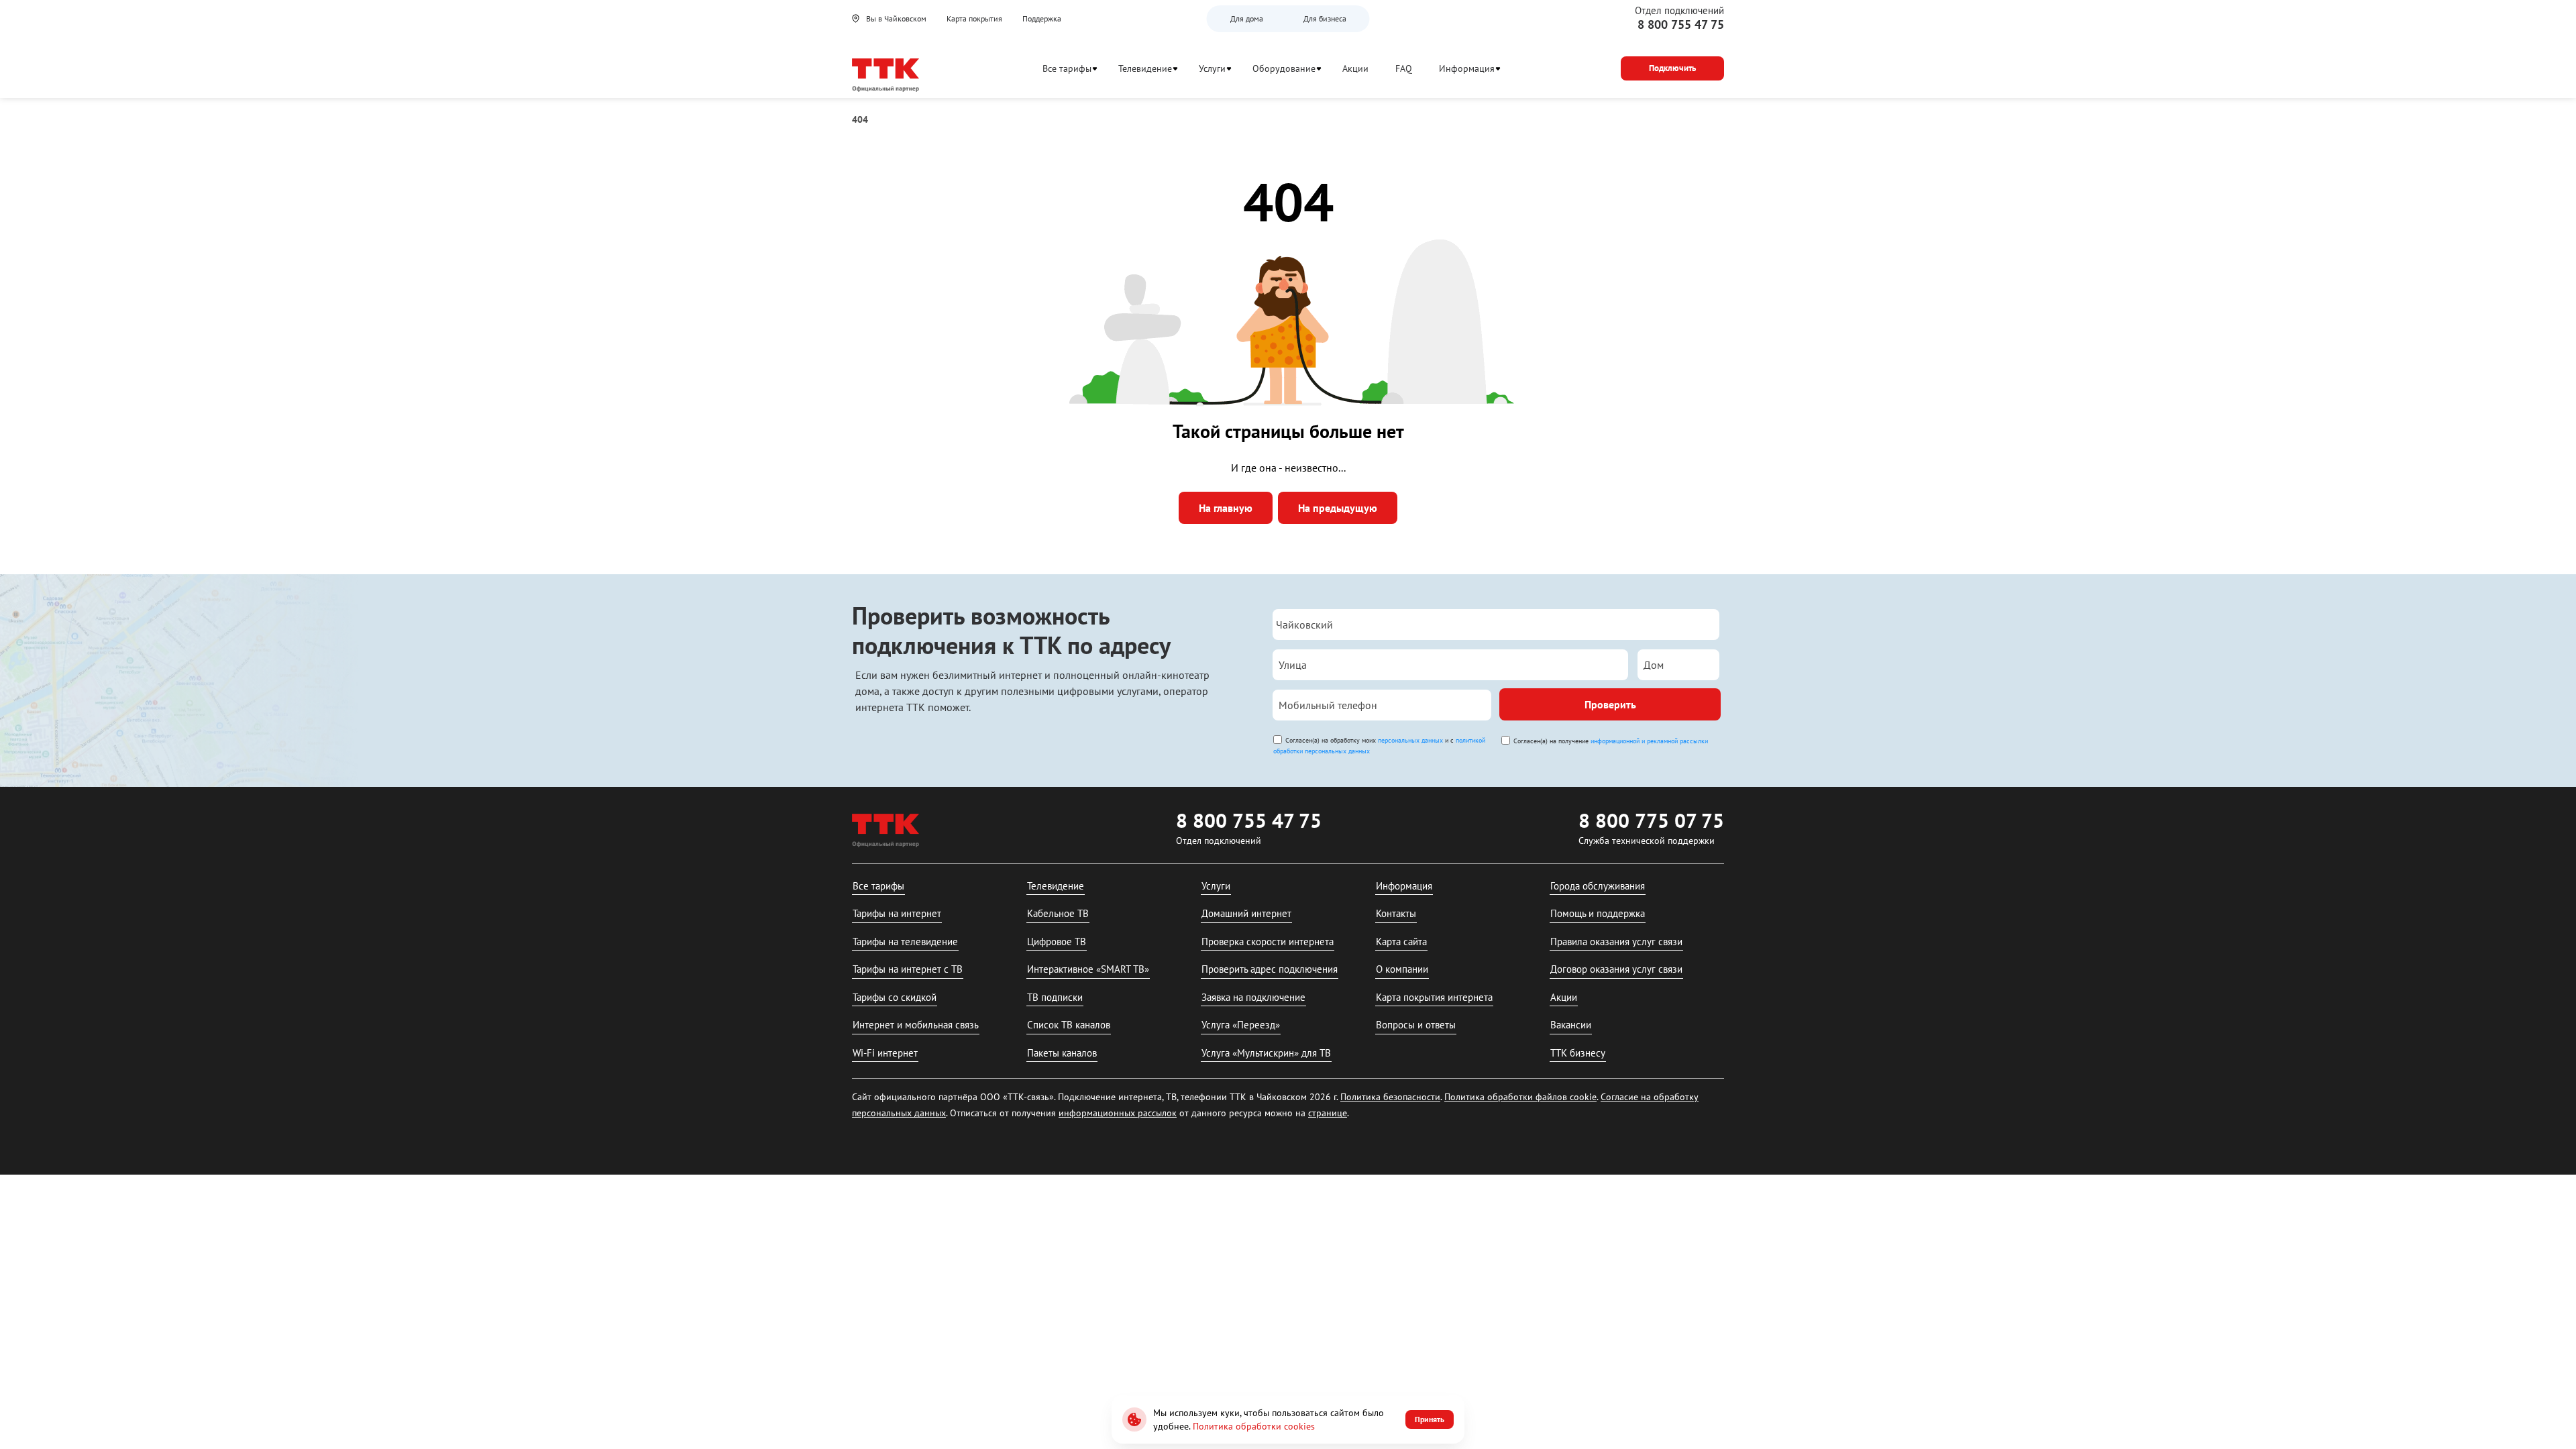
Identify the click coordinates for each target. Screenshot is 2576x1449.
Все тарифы (1067, 68)
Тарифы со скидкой (895, 997)
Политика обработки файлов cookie (1520, 1097)
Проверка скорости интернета (1268, 942)
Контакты (1396, 913)
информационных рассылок (1118, 1113)
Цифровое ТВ (1057, 942)
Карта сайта (1401, 942)
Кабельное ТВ (1058, 913)
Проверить (1610, 704)
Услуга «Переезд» (1241, 1025)
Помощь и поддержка (1598, 913)
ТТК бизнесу (1578, 1053)
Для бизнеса (1325, 18)
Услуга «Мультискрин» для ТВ (1266, 1053)
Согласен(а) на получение (1611, 741)
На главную (1226, 508)
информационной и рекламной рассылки (1649, 741)
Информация (1467, 68)
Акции (1355, 68)
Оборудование (1284, 68)
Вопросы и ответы (1416, 1025)
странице (1328, 1113)
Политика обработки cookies (1254, 1426)
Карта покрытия (974, 18)
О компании (1402, 969)
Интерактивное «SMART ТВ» (1088, 969)
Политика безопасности (1390, 1097)
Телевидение (1145, 68)
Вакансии (1571, 1025)
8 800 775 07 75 (1651, 820)
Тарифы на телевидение (905, 942)
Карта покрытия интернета (1434, 997)
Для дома (1247, 18)
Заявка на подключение (1253, 997)
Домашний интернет (1246, 913)
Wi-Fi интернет (885, 1053)
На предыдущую (1338, 508)
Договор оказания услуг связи (1616, 969)
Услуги (1212, 68)
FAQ (1404, 68)
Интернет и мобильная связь (916, 1025)
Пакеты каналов (1062, 1053)
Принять (1430, 1419)
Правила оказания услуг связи (1616, 942)
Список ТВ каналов (1069, 1025)
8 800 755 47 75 (1681, 24)
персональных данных (1410, 740)
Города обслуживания (1598, 886)
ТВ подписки (1055, 997)
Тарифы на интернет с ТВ (908, 969)
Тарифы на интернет (897, 913)
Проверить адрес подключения (1270, 969)
